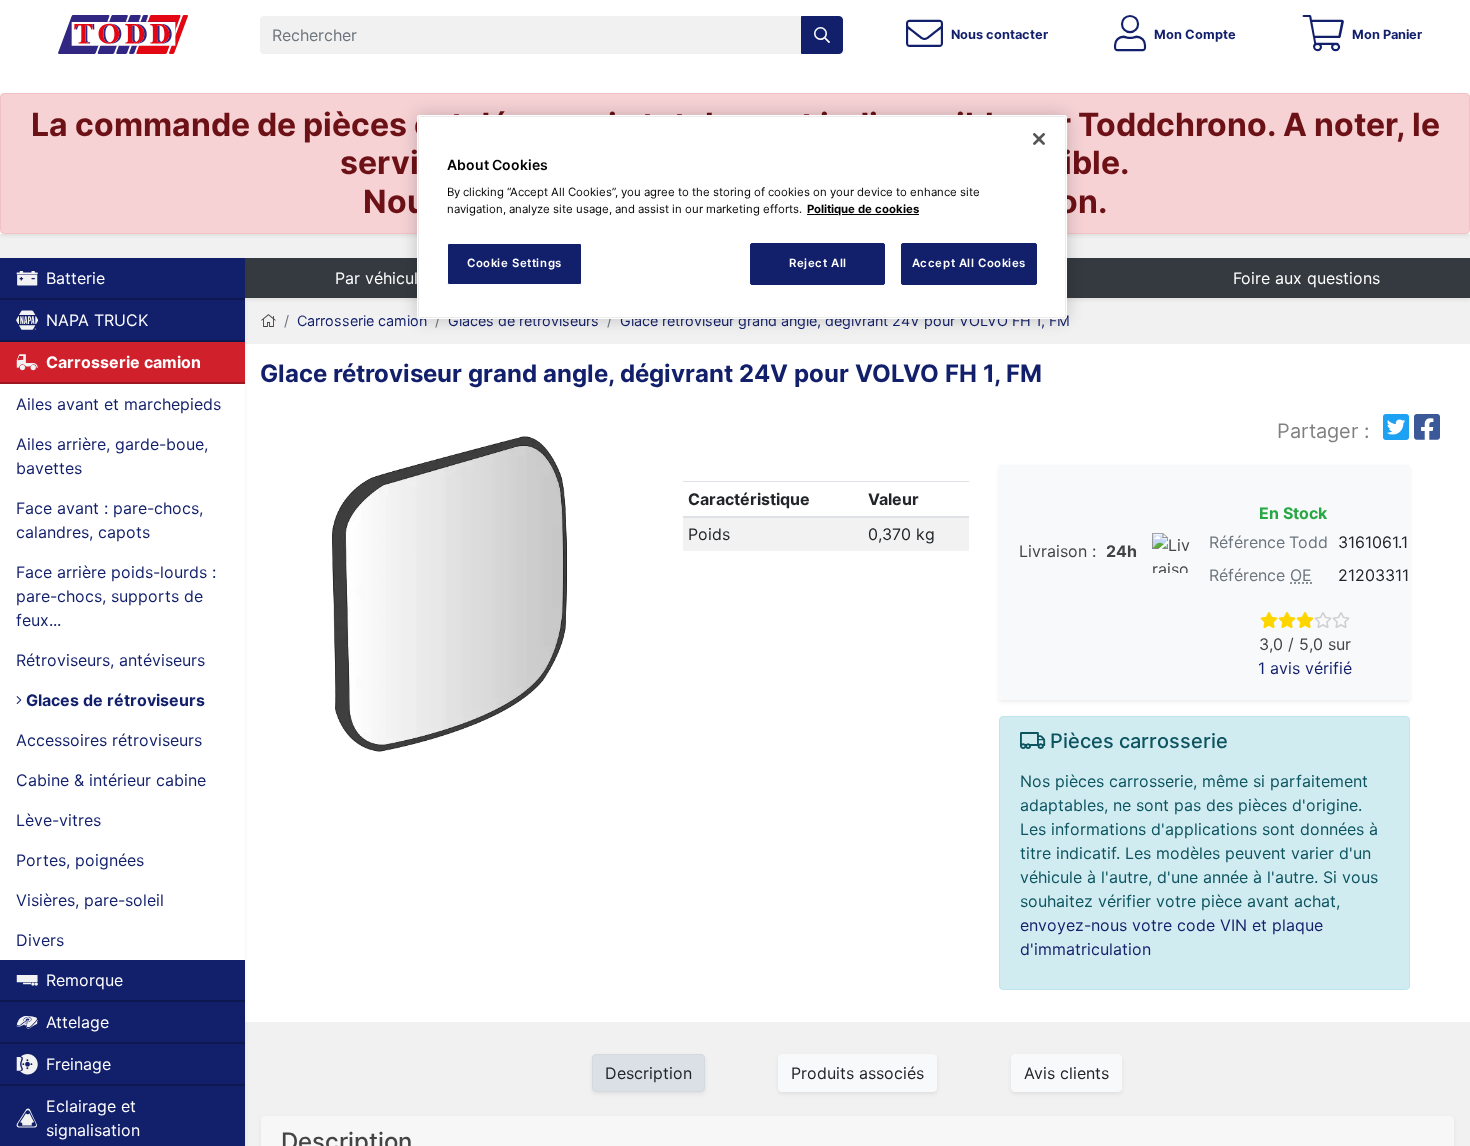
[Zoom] (449, 598)
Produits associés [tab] (857, 1073)
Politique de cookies (863, 209)
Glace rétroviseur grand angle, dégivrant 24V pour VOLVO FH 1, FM (845, 320)
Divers (40, 940)
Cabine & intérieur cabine (111, 780)
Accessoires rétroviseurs (109, 740)
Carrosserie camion (123, 362)
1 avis (1305, 668)
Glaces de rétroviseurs (113, 700)
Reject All (818, 263)
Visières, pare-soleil (90, 900)
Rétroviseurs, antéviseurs (110, 660)
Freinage (78, 1064)
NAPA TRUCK (97, 320)
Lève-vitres (58, 820)
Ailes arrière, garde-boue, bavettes (112, 456)
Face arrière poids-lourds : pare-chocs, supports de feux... (116, 596)
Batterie (75, 278)
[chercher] (822, 35)
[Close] (1039, 139)
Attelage (77, 1022)
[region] (742, 217)
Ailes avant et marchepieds (118, 404)
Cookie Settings (514, 263)
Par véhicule (381, 278)
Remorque (84, 980)
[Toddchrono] (123, 35)
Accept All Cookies (969, 263)
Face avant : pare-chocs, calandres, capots (109, 520)
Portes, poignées (80, 860)
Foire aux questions (1306, 278)
